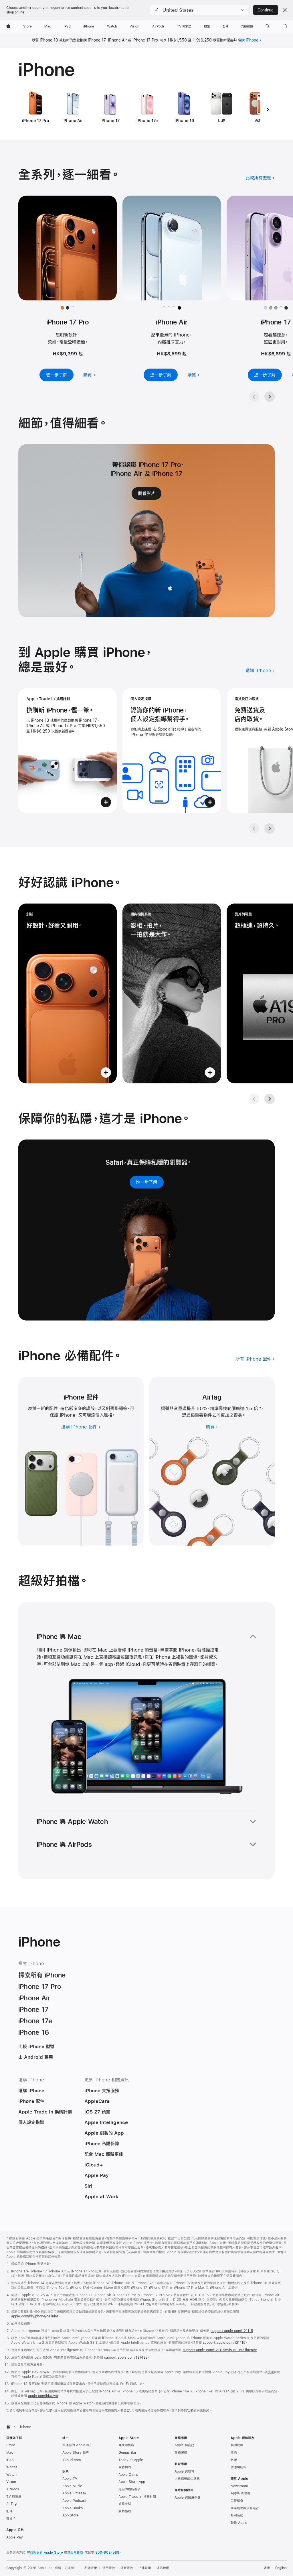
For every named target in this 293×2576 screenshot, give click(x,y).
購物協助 (125, 2511)
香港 (267, 2568)
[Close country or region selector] (285, 10)
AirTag (11, 2504)
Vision (11, 2482)
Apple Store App (132, 2482)
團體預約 (125, 2467)
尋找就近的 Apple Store (45, 2553)
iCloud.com (72, 2460)
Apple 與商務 (184, 2445)
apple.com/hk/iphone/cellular (35, 2316)
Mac (10, 2453)
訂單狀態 (125, 2504)
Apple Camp (128, 2475)
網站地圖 (163, 2568)
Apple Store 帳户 (76, 2453)
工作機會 (237, 2501)
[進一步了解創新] (68, 993)
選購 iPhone (248, 40)
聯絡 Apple (239, 2523)
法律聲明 (145, 2568)
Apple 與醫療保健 (188, 2498)
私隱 (234, 2460)
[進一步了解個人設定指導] (172, 751)
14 (260, 1408)
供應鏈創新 (238, 2467)
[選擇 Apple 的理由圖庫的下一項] (270, 829)
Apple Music (72, 2486)
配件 (9, 2511)
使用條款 (109, 2568)
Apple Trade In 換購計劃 (137, 2497)
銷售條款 (127, 2568)
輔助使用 (237, 2445)
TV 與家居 (14, 2497)
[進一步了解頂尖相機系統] (172, 993)
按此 (271, 2372)
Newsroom (239, 2486)
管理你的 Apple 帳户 (78, 2445)
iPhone (12, 2467)
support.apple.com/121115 (232, 2331)
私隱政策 (91, 2568)
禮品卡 (11, 2518)
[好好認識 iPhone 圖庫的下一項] (270, 1099)
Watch (11, 2475)
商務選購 (181, 2453)
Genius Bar (127, 2453)
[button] (199, 10)
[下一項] (268, 109)
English (281, 2568)
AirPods (13, 2489)
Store (11, 2445)
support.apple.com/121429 (126, 2357)
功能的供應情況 (198, 2410)
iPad (10, 2460)
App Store (71, 2515)
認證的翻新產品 (129, 2489)
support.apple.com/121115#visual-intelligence (220, 2350)
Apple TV (70, 2479)
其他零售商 (75, 2553)
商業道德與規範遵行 (245, 2508)
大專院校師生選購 (187, 2479)
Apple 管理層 (240, 2493)
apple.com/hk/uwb (43, 2396)
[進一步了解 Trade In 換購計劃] (68, 751)
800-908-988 (107, 2553)
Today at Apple (131, 2460)
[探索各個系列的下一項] (270, 397)
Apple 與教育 (184, 2471)
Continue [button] (266, 10)
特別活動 (237, 2515)
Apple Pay (15, 2537)
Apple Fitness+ (74, 2493)
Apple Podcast (74, 2501)
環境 (234, 2453)
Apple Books (73, 2508)
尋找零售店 (126, 2445)
